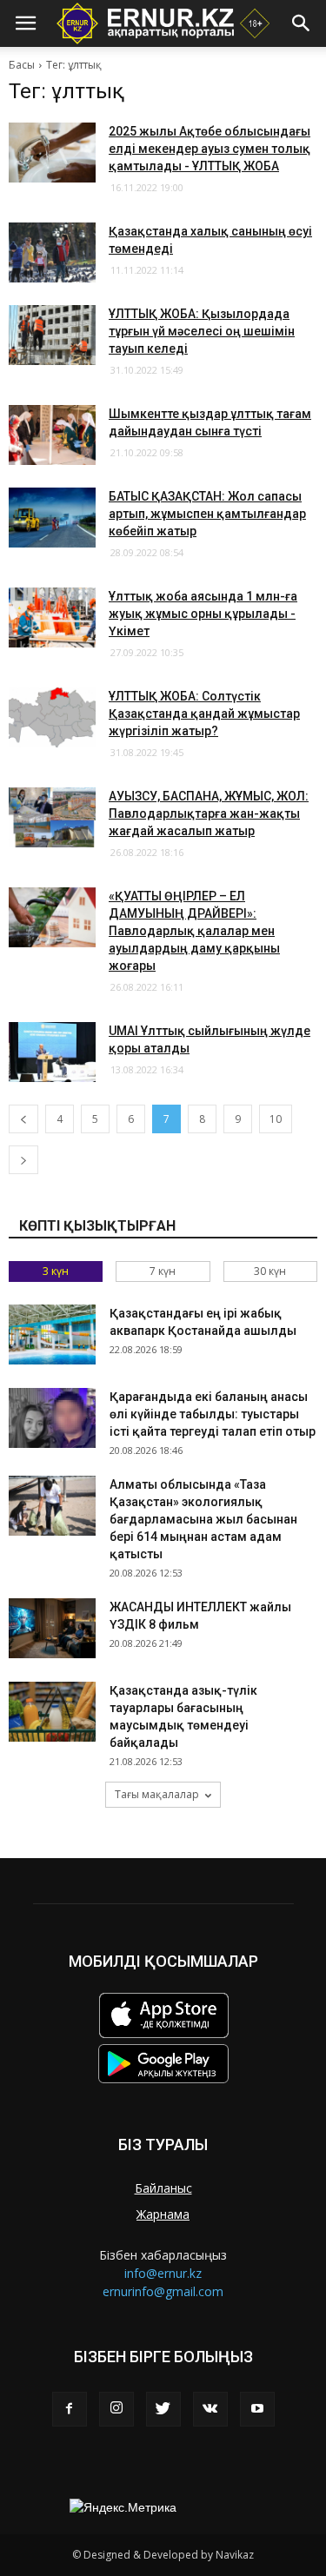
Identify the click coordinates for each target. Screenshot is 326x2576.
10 (276, 1119)
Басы (22, 65)
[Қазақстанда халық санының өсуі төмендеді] (52, 252)
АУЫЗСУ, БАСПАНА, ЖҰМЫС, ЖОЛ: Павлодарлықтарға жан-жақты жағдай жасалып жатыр (209, 813)
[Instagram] (116, 2409)
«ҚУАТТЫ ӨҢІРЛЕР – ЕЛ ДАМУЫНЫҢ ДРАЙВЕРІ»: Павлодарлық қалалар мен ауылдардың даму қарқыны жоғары (194, 931)
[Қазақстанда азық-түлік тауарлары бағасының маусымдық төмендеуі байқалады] (52, 1712)
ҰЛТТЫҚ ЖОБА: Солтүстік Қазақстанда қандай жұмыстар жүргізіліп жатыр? (204, 714)
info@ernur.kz (163, 2273)
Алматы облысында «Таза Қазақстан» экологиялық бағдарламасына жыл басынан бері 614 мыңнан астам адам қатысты (203, 1519)
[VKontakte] (210, 2409)
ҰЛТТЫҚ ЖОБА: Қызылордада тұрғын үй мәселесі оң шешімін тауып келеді (202, 331)
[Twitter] (163, 2409)
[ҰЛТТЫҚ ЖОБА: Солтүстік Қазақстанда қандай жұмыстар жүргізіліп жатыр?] (52, 717)
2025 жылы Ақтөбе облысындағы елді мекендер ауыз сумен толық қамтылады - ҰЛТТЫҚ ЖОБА (210, 149)
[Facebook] (70, 2409)
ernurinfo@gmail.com (163, 2291)
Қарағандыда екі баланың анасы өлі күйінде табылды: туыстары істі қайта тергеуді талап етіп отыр (213, 1414)
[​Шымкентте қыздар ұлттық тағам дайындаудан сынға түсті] (52, 435)
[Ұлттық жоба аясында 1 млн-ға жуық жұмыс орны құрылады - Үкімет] (52, 617)
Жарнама (163, 2214)
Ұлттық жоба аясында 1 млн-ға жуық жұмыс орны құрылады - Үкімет (203, 614)
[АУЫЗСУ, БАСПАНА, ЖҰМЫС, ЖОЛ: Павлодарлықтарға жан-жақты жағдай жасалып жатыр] (52, 817)
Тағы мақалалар (157, 1794)
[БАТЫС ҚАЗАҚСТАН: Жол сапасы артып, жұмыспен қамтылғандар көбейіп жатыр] (52, 518)
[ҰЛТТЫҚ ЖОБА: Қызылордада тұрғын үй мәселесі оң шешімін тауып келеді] (52, 335)
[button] (302, 23)
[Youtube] (257, 2409)
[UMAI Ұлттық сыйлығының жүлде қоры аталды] (52, 1052)
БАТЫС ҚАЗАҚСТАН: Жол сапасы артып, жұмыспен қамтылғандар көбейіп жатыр (207, 514)
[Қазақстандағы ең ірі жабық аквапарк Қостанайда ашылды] (52, 1334)
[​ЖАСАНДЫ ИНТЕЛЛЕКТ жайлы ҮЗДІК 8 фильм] (52, 1628)
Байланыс (163, 2188)
